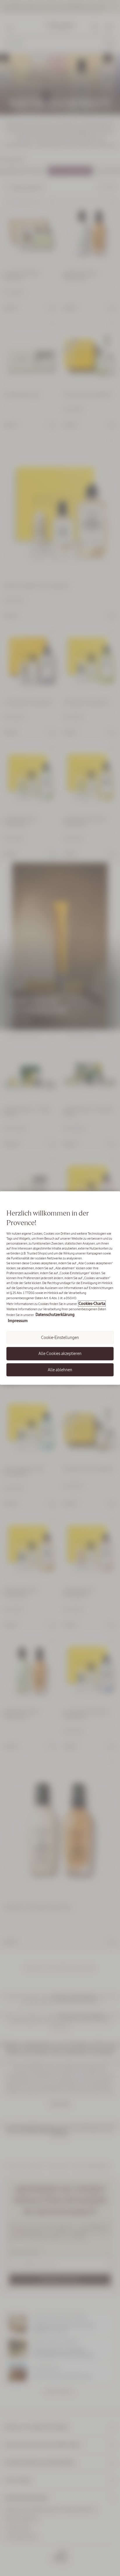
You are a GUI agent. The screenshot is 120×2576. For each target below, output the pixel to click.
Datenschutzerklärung (55, 1314)
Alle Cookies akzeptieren (60, 1354)
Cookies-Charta (92, 1303)
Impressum (18, 1321)
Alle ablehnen (60, 1369)
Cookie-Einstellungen (60, 1337)
